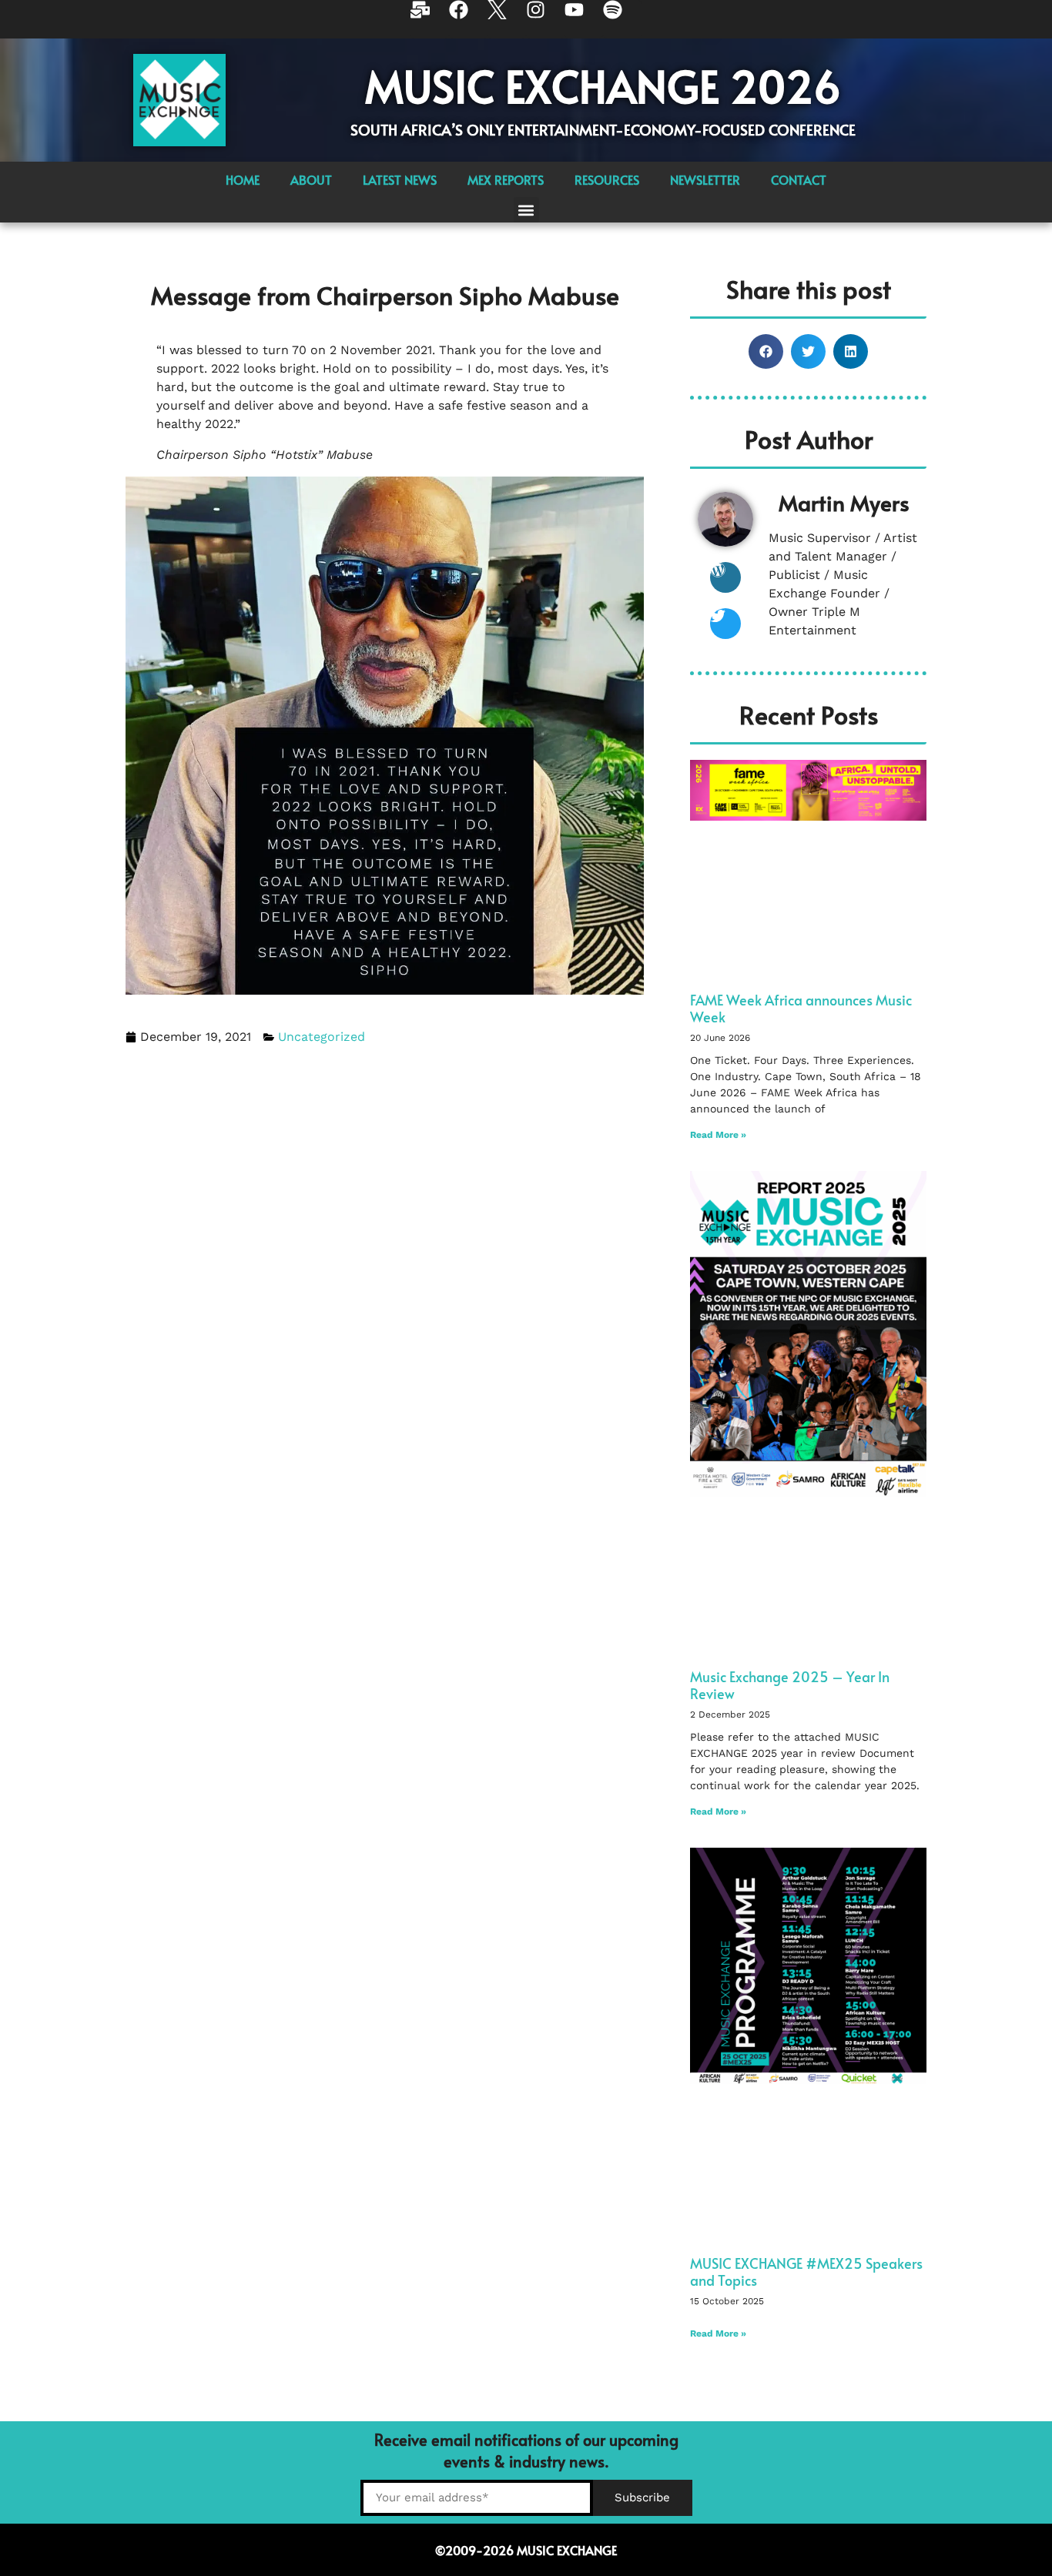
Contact (799, 179)
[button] (526, 210)
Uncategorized (322, 1037)
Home (243, 179)
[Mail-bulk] (430, 19)
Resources (607, 179)
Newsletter (705, 179)
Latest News (400, 179)
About (311, 179)
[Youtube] (584, 19)
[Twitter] (725, 624)
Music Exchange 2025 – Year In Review (790, 1685)
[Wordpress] (725, 577)
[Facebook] (468, 19)
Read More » (718, 1135)
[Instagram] (545, 19)
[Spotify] (622, 19)
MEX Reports (506, 179)
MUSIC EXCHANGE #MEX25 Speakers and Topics (806, 2272)
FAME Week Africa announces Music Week (801, 1008)
